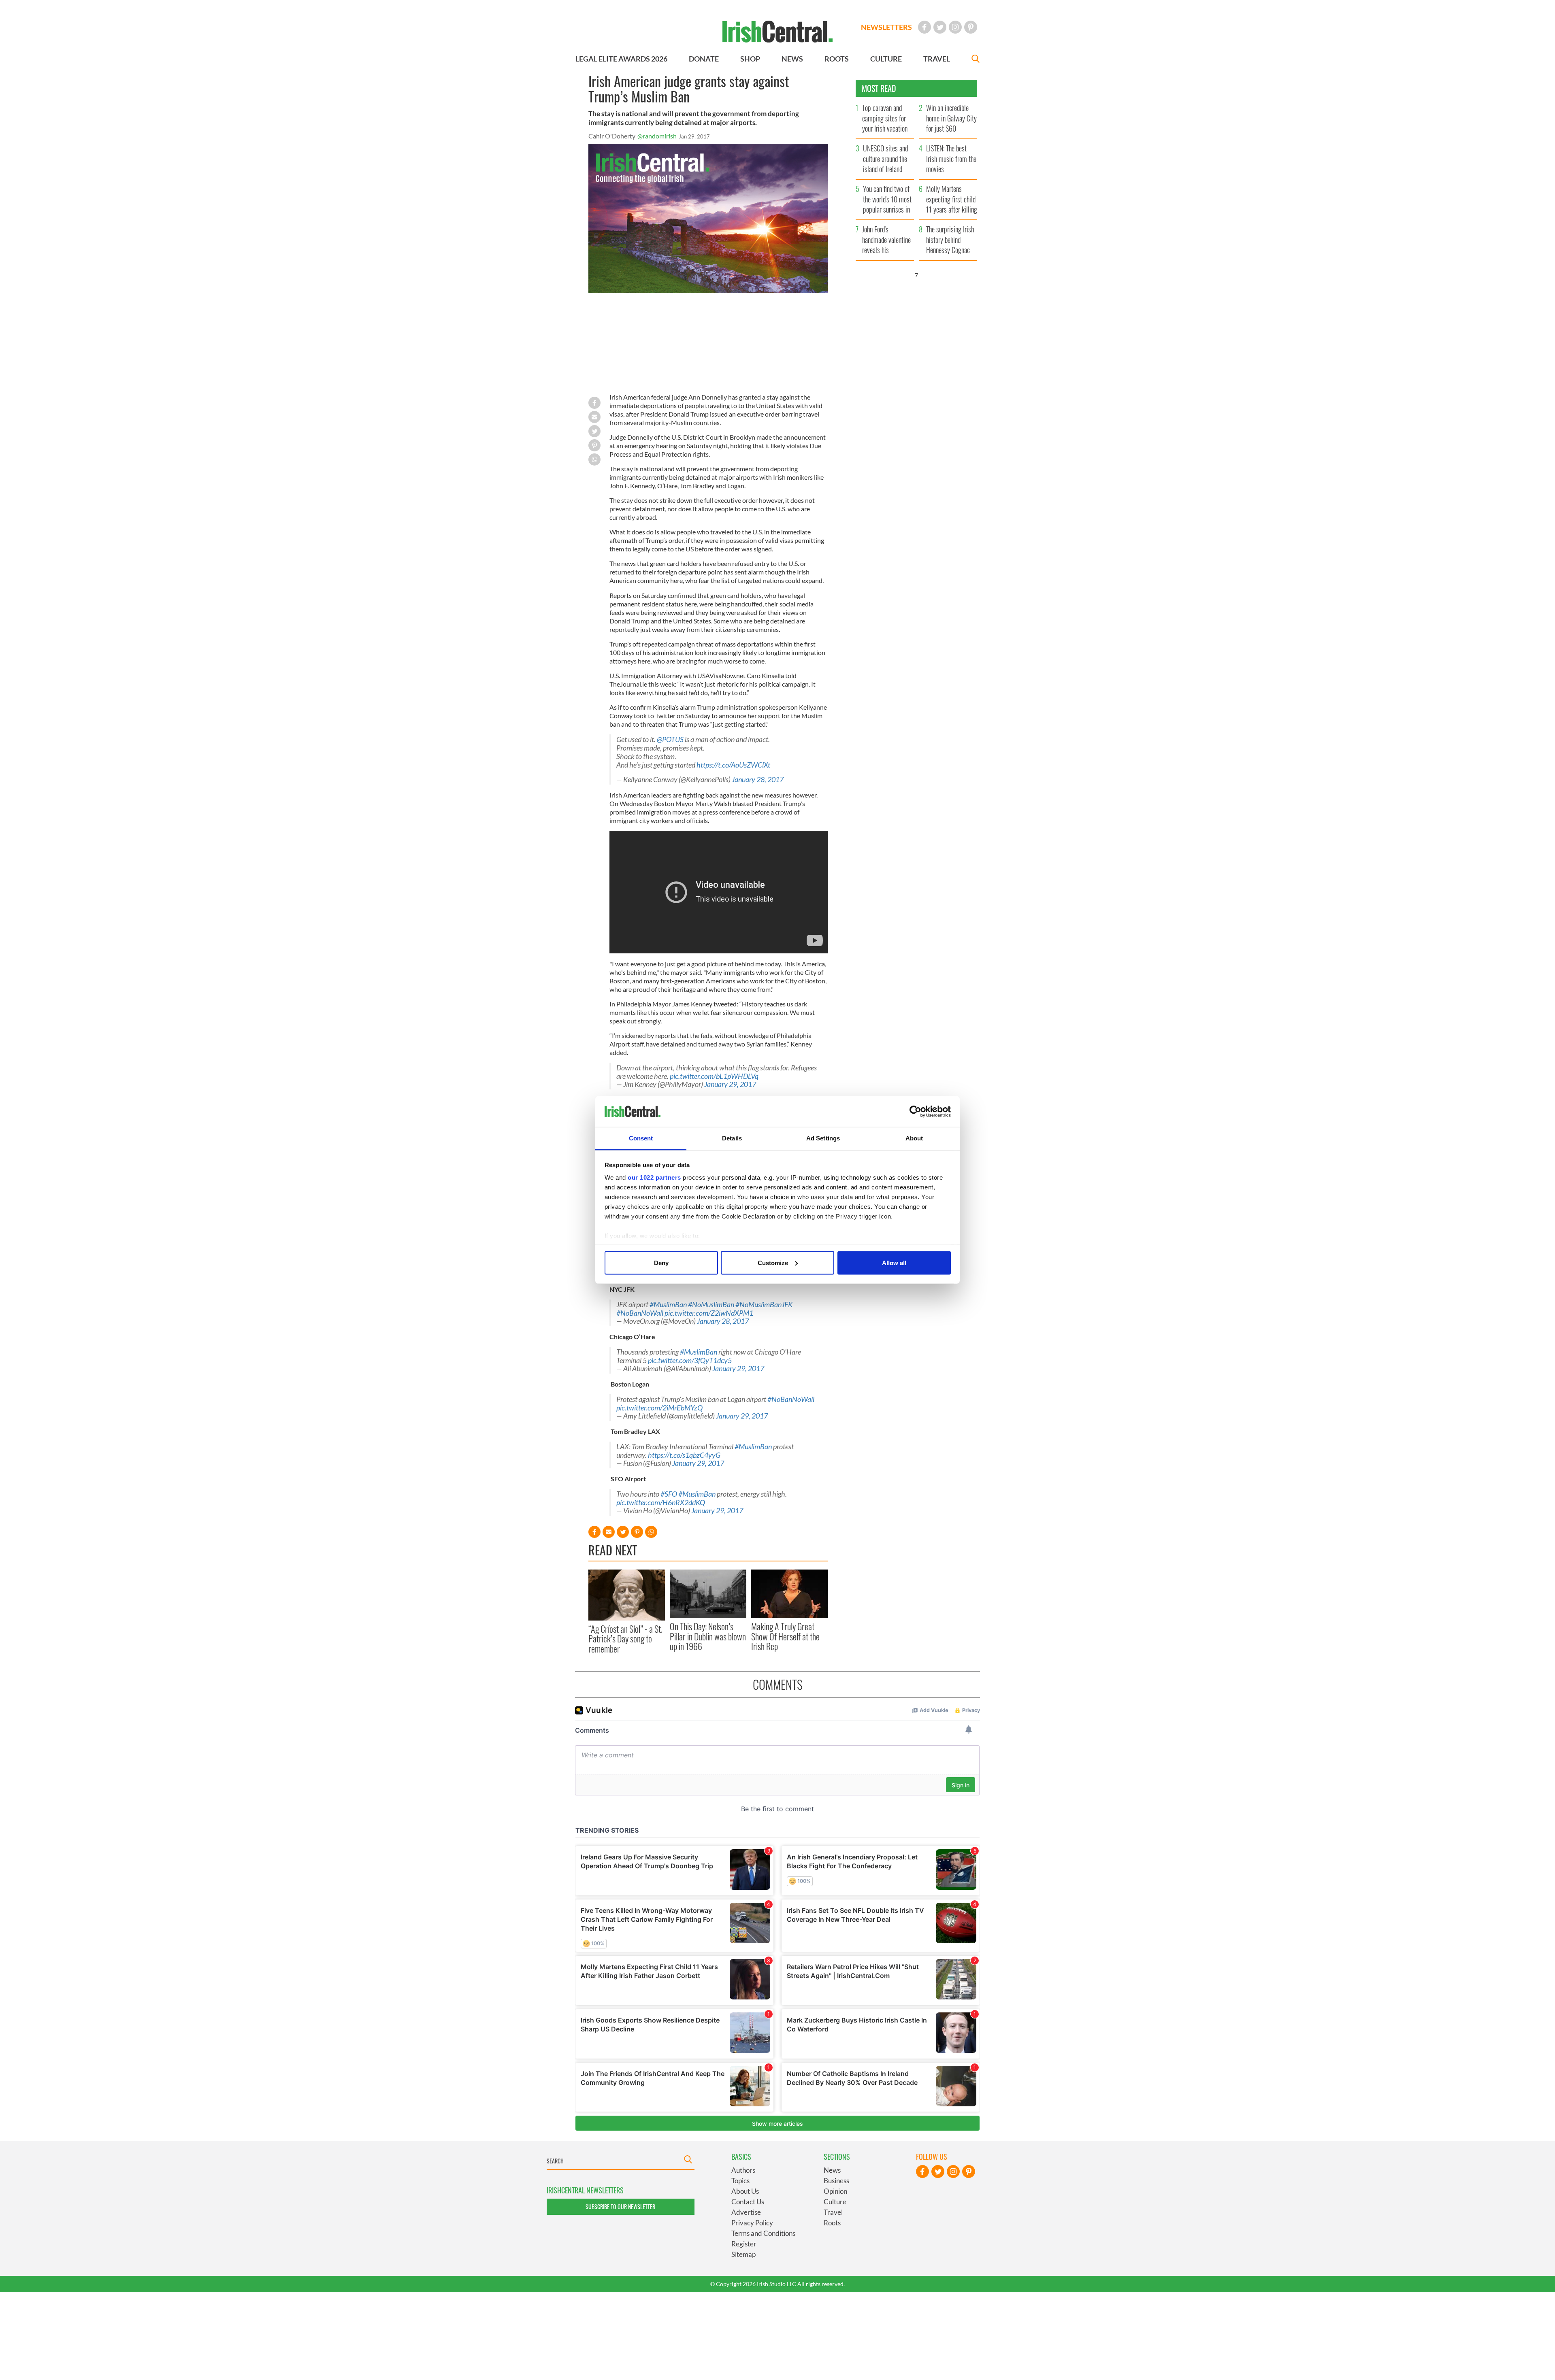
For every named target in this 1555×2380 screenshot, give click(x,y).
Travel (833, 2212)
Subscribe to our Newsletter (620, 2207)
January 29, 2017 (730, 1084)
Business (836, 2181)
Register (744, 2244)
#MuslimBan (668, 1305)
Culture (835, 2202)
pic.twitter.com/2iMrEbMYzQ (659, 1408)
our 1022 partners (654, 1177)
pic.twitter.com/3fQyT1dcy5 (690, 1360)
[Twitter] (940, 27)
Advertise (746, 2212)
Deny (661, 1262)
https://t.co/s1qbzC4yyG (684, 1455)
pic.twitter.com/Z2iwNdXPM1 (709, 1313)
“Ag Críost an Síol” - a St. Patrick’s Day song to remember (625, 1639)
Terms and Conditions (763, 2233)
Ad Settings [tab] (823, 1138)
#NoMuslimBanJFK (764, 1305)
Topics (740, 2181)
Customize (773, 1262)
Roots (832, 2223)
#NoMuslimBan (711, 1305)
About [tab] (914, 1138)
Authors (743, 2170)
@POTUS (670, 739)
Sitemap (743, 2254)
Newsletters (886, 27)
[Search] (976, 60)
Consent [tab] (641, 1138)
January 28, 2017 (758, 780)
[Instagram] (955, 27)
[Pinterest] (971, 27)
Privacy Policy (752, 2223)
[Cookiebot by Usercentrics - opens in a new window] (915, 1112)
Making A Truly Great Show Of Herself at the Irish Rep (785, 1636)
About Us (745, 2191)
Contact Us (748, 2202)
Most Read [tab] (879, 88)
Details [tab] (732, 1138)
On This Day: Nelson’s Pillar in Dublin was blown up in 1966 (708, 1636)
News (832, 2170)
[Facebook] (924, 27)
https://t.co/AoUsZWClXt (733, 765)
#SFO (669, 1494)
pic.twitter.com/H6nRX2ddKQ (661, 1503)
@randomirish (657, 136)
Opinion (835, 2191)
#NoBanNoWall (640, 1313)
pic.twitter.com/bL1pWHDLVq (714, 1076)
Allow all (894, 1262)
